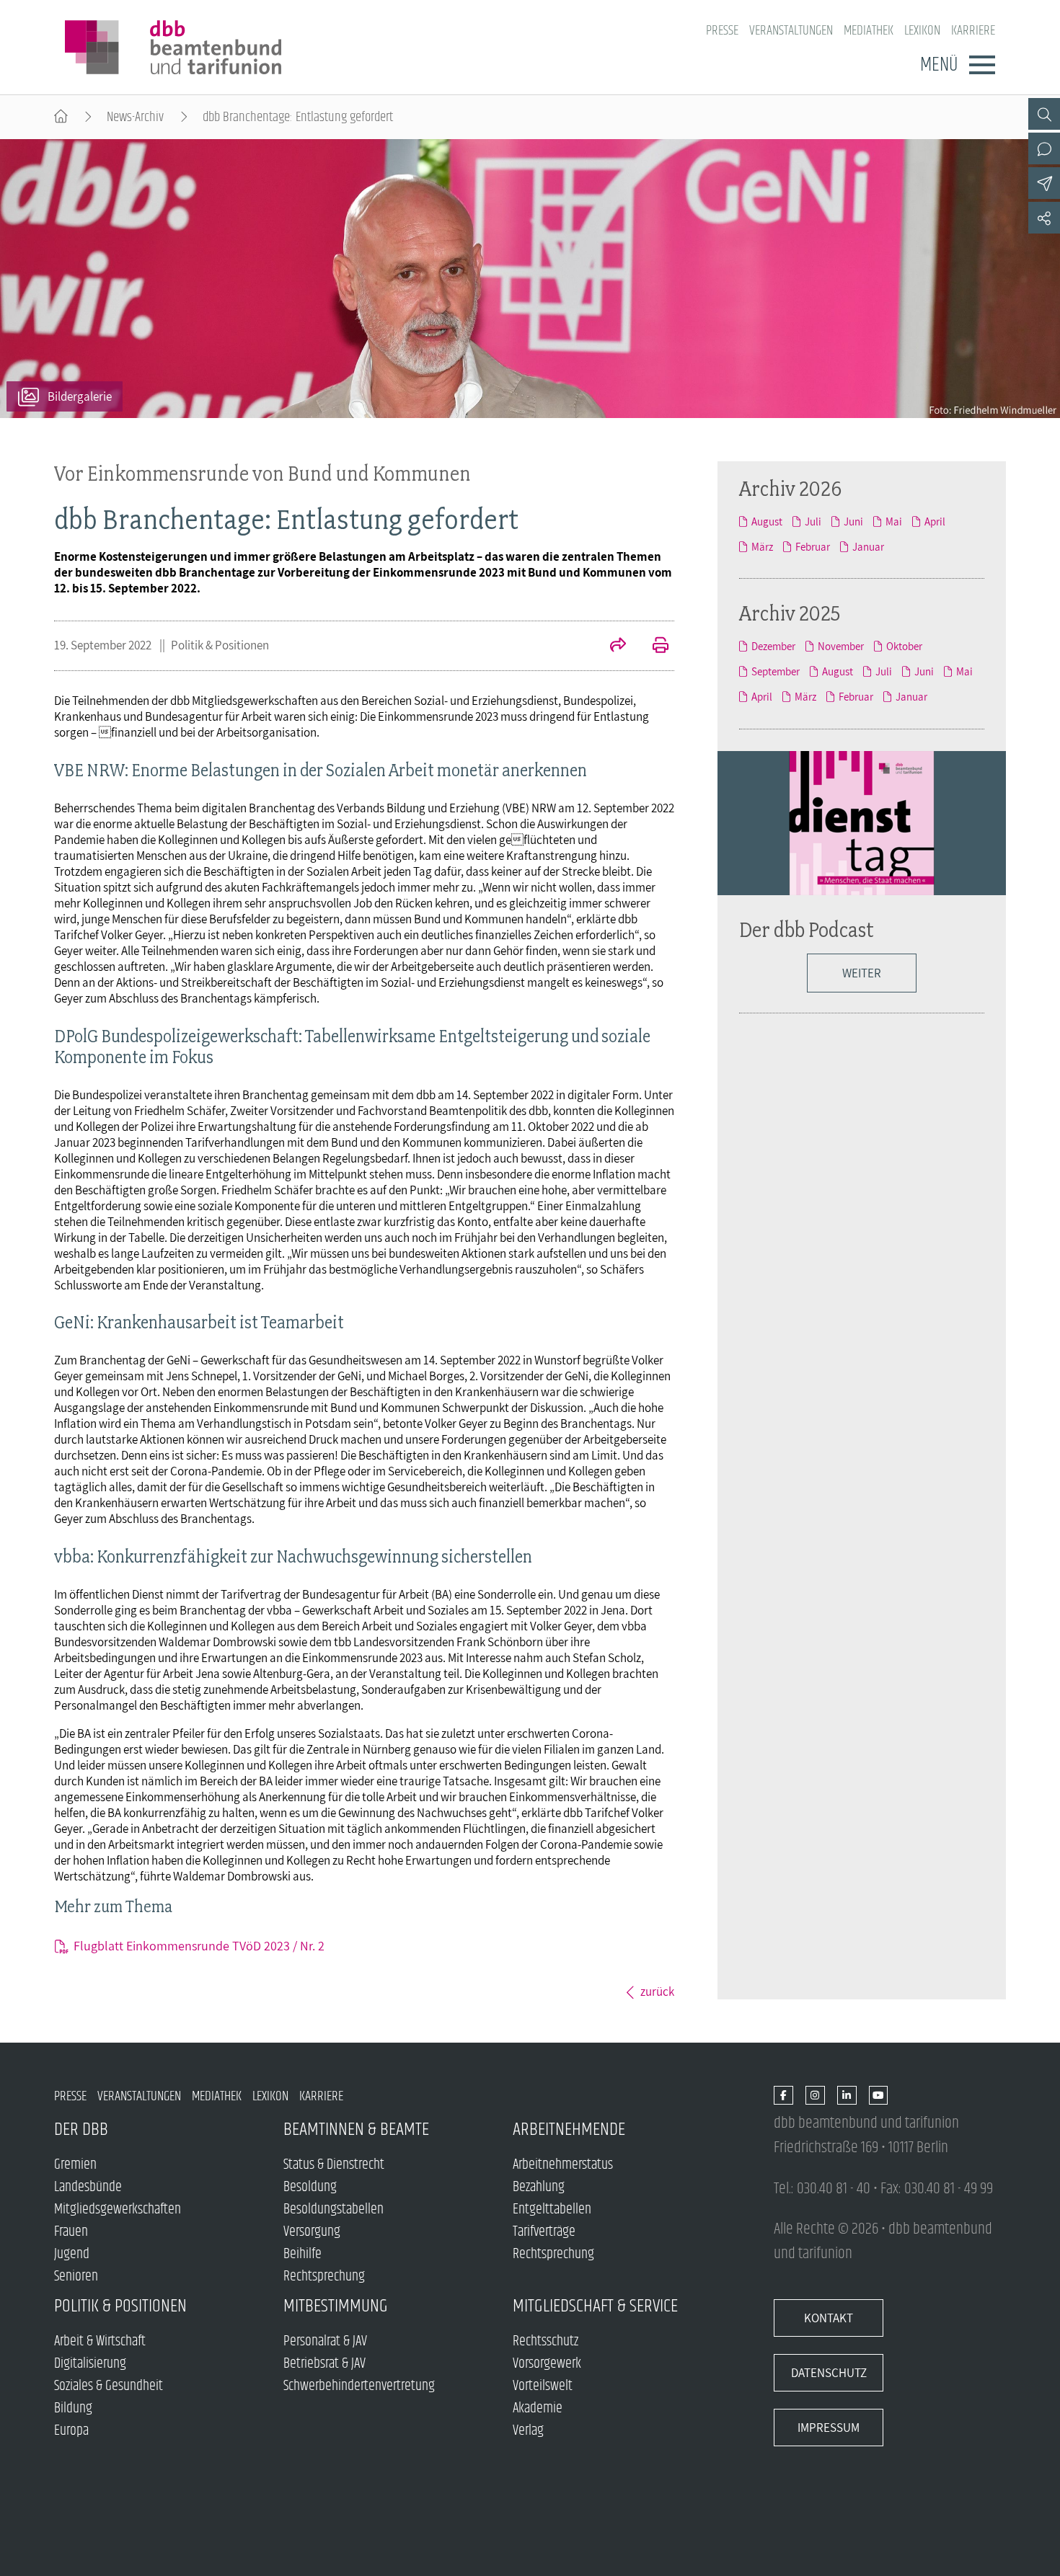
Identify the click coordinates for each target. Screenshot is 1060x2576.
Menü (939, 65)
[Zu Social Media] (1044, 218)
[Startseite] (61, 117)
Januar (868, 547)
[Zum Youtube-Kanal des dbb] (879, 2096)
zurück (657, 1991)
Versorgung (312, 2232)
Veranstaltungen (791, 31)
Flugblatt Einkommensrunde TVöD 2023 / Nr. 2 (199, 1946)
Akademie (538, 2408)
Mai (894, 521)
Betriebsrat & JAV (324, 2364)
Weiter (862, 973)
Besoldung (310, 2187)
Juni (853, 521)
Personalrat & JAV (325, 2341)
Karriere (973, 31)
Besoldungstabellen (334, 2209)
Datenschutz (829, 2373)
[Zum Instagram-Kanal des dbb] (815, 2096)
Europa (71, 2431)
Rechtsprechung (324, 2277)
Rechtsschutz (546, 2341)
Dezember (773, 646)
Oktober (904, 646)
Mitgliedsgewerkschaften (118, 2209)
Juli (813, 521)
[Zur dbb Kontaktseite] (1044, 148)
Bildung (73, 2408)
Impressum (829, 2428)
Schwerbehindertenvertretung (359, 2386)
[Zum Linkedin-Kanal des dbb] (847, 2096)
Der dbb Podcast (807, 929)
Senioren (76, 2277)
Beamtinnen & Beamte (356, 2129)
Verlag (528, 2431)
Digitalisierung (90, 2364)
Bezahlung (539, 2187)
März (762, 547)
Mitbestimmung (336, 2306)
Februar (813, 547)
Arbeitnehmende (569, 2129)
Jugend (72, 2254)
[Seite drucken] (653, 647)
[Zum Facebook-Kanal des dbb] (783, 2096)
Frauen (71, 2232)
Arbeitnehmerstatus (563, 2165)
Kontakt (829, 2318)
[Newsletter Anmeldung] (1044, 183)
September (776, 671)
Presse (722, 31)
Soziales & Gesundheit (109, 2386)
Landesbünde (88, 2187)
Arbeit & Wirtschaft (100, 2341)
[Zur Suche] (1044, 114)
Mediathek (869, 31)
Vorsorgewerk (547, 2364)
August (767, 521)
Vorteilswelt (543, 2386)
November (841, 646)
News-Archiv (135, 117)
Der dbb (81, 2129)
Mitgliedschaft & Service (595, 2306)
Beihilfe (302, 2254)
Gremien (75, 2165)
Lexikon (922, 31)
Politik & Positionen (220, 645)
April (935, 521)
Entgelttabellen (552, 2209)
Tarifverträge (544, 2232)
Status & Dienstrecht (334, 2165)
